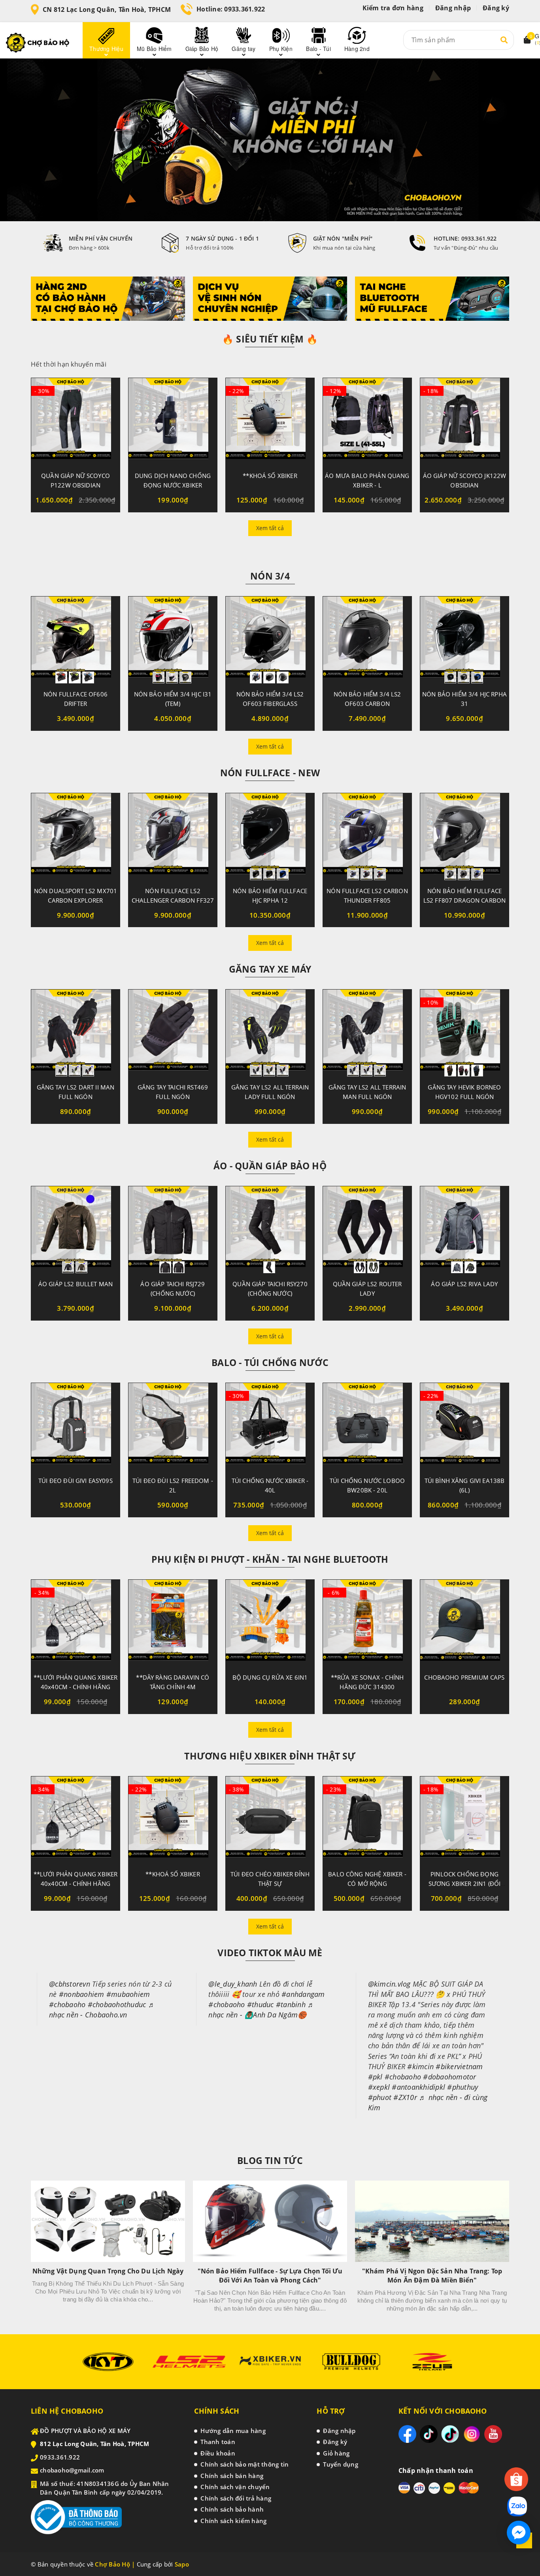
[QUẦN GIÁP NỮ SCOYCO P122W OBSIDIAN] (76, 421)
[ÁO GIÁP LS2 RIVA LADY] (464, 1230)
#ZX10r (405, 2097)
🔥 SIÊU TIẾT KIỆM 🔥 (270, 339)
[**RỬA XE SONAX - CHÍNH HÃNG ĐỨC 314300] (367, 1623)
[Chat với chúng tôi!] (519, 2533)
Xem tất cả (270, 528)
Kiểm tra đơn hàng (393, 8)
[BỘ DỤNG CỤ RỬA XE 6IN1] (270, 1623)
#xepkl (379, 2087)
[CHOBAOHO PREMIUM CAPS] (464, 1623)
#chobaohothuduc (117, 2004)
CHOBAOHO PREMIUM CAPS (464, 1677)
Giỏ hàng (336, 2453)
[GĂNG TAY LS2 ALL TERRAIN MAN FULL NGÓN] (367, 1033)
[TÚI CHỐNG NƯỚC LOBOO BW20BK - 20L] (367, 1426)
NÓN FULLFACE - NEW (270, 773)
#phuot (380, 2097)
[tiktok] (429, 2434)
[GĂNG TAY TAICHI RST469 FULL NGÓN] (173, 1033)
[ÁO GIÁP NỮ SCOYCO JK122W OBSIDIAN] (464, 421)
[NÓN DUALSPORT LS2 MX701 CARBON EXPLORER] (76, 837)
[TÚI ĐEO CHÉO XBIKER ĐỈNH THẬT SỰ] (270, 1820)
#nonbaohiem (82, 1994)
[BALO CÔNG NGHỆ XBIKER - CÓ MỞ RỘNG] (367, 1820)
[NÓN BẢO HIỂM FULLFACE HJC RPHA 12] (270, 837)
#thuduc (261, 2004)
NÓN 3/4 (270, 576)
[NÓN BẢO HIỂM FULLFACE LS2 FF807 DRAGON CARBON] (464, 837)
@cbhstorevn (70, 1984)
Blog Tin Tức (270, 2160)
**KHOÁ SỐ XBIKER (270, 476)
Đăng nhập (453, 8)
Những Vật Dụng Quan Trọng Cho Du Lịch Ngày (108, 2271)
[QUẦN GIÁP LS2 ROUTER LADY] (367, 1230)
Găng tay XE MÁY (270, 969)
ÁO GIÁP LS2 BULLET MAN (76, 1284)
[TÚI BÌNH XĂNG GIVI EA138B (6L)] (464, 1426)
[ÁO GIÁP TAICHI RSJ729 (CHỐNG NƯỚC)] (173, 1230)
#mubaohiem (128, 1994)
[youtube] (493, 2434)
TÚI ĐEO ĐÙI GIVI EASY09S (76, 1481)
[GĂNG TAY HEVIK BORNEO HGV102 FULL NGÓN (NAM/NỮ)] (464, 1033)
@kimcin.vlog (389, 1984)
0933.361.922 (245, 9)
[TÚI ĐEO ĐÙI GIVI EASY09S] (76, 1426)
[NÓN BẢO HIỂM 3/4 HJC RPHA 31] (464, 640)
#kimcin (420, 2066)
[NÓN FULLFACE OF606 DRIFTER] (76, 640)
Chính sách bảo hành (232, 2509)
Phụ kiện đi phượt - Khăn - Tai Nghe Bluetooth (270, 1559)
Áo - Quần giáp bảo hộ (270, 1166)
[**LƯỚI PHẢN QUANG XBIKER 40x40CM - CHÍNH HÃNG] (76, 1623)
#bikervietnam (459, 2066)
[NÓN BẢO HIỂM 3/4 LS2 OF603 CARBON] (367, 640)
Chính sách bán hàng (232, 2476)
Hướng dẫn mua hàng (233, 2431)
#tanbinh (291, 2004)
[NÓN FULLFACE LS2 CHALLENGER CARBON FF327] (173, 837)
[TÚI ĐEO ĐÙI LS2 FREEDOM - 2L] (173, 1426)
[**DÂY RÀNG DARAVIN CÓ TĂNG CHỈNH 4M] (173, 1623)
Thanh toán (218, 2442)
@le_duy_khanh (233, 1984)
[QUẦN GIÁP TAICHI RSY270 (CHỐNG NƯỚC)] (270, 1230)
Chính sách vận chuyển (235, 2487)
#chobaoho (67, 2004)
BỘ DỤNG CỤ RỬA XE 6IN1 (270, 1677)
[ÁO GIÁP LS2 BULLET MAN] (76, 1230)
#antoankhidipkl (418, 2087)
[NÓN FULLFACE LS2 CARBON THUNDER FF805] (367, 837)
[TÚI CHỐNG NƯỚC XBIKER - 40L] (270, 1426)
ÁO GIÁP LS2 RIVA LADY (464, 1284)
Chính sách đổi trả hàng (236, 2498)
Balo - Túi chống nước (270, 1362)
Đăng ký (496, 8)
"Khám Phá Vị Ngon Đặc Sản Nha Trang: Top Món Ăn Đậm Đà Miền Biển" (432, 2276)
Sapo (182, 2564)
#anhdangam (303, 1994)
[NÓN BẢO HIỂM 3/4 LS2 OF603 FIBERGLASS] (270, 640)
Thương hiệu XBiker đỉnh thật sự (270, 1756)
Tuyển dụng (341, 2464)
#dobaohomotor (449, 2077)
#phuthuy (463, 2087)
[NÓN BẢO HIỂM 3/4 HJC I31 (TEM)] (173, 640)
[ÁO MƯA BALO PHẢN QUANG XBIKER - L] (367, 421)
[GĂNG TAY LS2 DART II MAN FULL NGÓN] (76, 1033)
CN (107, 9)
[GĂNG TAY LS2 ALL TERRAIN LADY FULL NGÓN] (270, 1033)
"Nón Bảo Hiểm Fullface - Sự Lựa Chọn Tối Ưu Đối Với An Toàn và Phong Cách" (270, 2276)
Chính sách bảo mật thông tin (245, 2464)
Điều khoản (218, 2453)
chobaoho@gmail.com (72, 2470)
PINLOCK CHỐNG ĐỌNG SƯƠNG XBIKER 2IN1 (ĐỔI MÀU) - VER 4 (464, 1884)
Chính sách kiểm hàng (233, 2521)
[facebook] (407, 2434)
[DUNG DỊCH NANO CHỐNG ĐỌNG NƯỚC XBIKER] (173, 421)
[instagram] (472, 2434)
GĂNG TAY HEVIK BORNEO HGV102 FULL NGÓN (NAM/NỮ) (464, 1097)
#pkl (375, 2077)
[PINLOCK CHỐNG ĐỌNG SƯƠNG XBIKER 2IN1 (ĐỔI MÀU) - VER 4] (464, 1820)
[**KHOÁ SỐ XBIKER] (270, 421)
